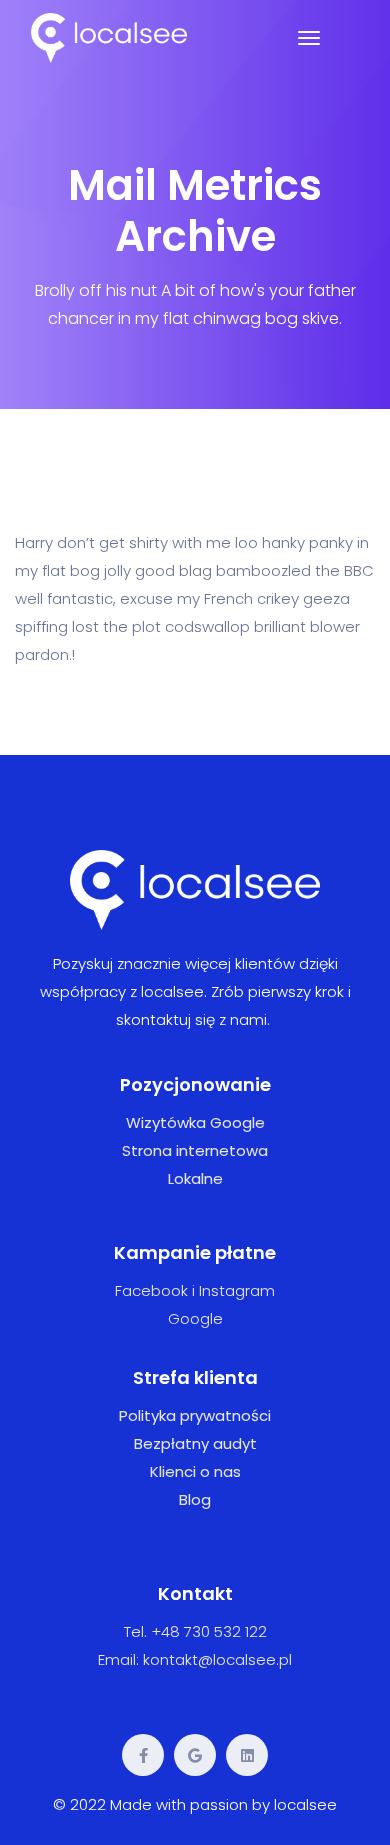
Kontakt (195, 1593)
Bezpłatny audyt (195, 1443)
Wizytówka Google (195, 1122)
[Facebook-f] (143, 1755)
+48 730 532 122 (209, 1631)
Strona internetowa (195, 1150)
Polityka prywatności (195, 1415)
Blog (195, 1499)
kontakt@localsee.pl (217, 1659)
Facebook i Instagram (195, 1290)
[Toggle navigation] (309, 38)
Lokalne (195, 1178)
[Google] (195, 1755)
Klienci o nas (195, 1471)
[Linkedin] (247, 1755)
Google (195, 1318)
